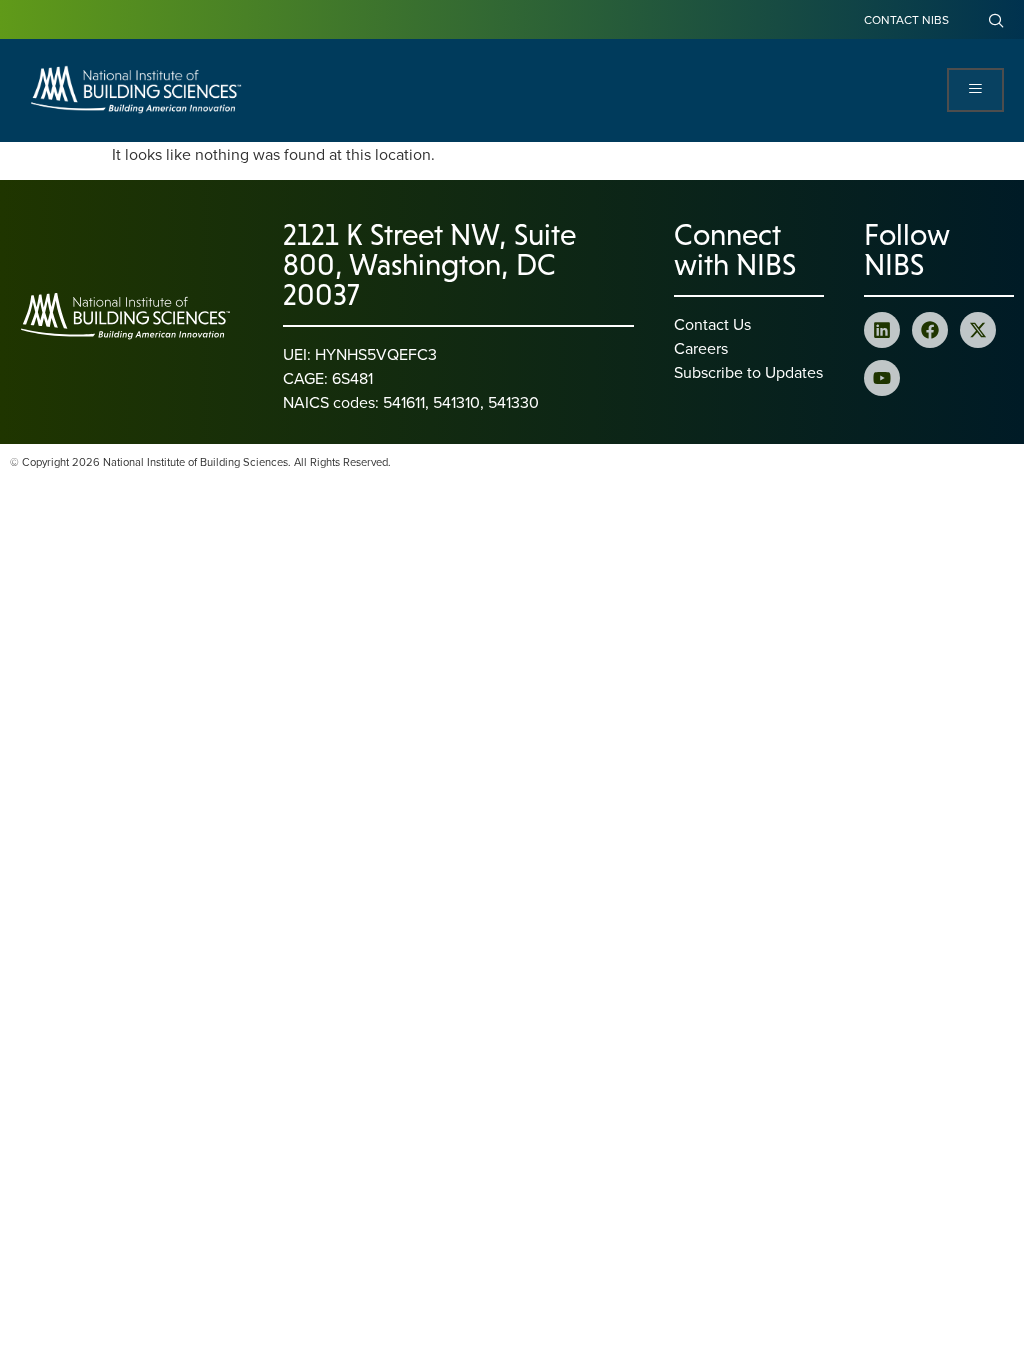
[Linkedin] (882, 330)
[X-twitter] (978, 330)
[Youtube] (882, 378)
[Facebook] (930, 330)
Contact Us (712, 324)
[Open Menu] (975, 90)
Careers (701, 348)
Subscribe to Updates (748, 372)
